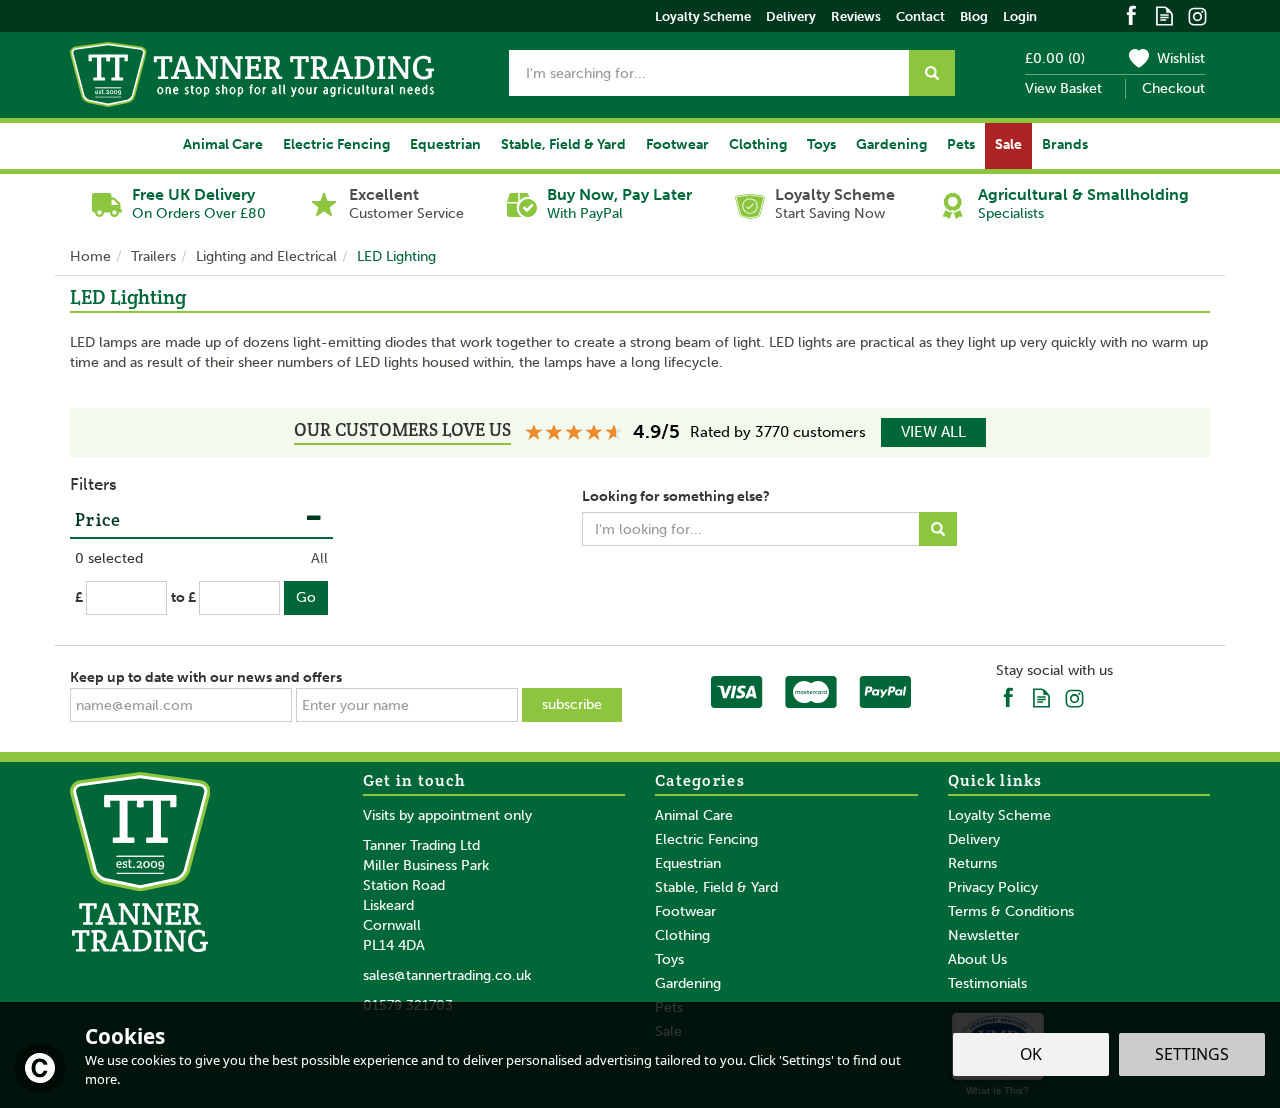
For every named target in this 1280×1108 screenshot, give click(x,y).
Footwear (685, 911)
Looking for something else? (676, 496)
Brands (1065, 144)
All (319, 558)
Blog (974, 16)
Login (1020, 16)
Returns (972, 863)
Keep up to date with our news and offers (206, 677)
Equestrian (688, 863)
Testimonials (987, 983)
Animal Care (694, 815)
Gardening (688, 983)
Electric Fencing (706, 839)
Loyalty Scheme (999, 815)
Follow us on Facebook (1131, 14)
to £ (183, 597)
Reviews (856, 16)
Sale (1008, 144)
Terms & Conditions (1011, 911)
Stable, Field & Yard (716, 887)
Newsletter (983, 935)
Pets (961, 144)
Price (98, 519)
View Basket (1063, 88)
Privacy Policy (993, 887)
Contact (920, 16)
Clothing (682, 935)
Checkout (1173, 88)
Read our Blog (1164, 14)
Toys (669, 959)
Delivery (974, 839)
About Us (977, 959)
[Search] (932, 73)
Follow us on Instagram (1197, 14)
